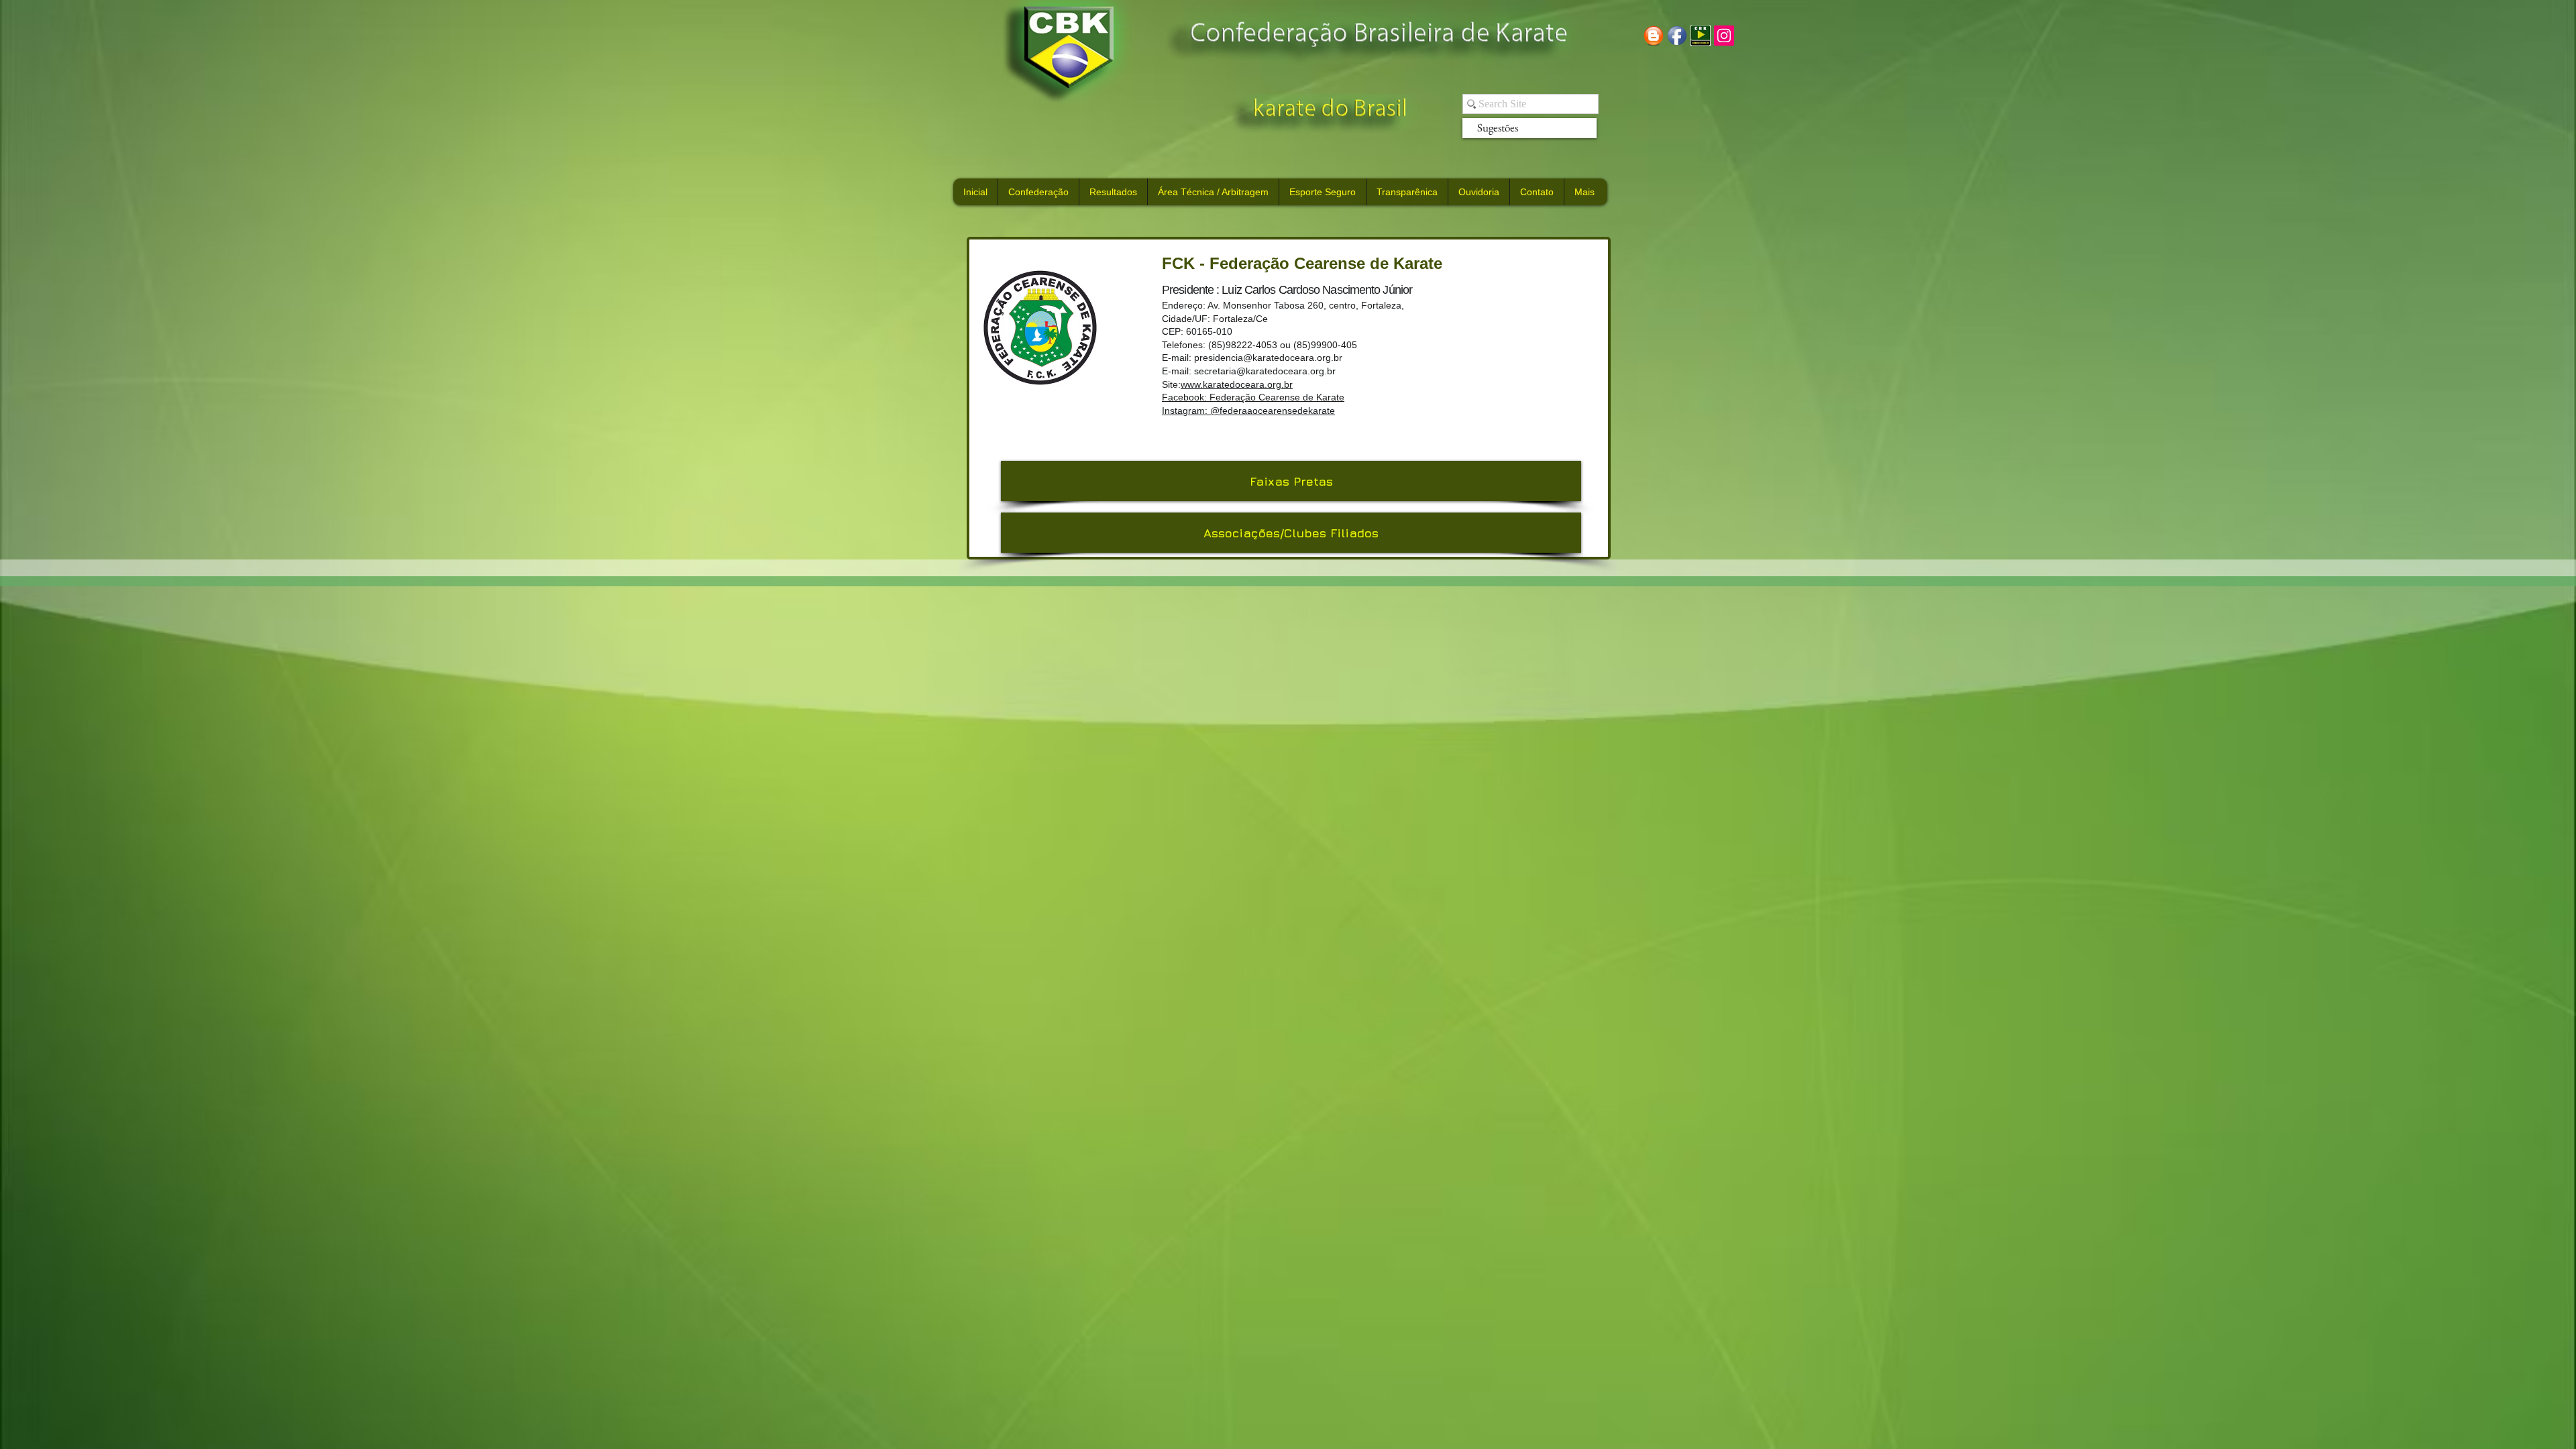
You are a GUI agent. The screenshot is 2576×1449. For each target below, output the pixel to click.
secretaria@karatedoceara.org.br (1265, 371)
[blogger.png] (1654, 36)
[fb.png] (1677, 36)
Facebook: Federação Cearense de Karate (1253, 397)
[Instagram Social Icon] (1724, 36)
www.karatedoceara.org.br (1237, 384)
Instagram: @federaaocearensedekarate (1248, 411)
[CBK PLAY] (1701, 36)
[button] (1291, 533)
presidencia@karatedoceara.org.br (1268, 358)
